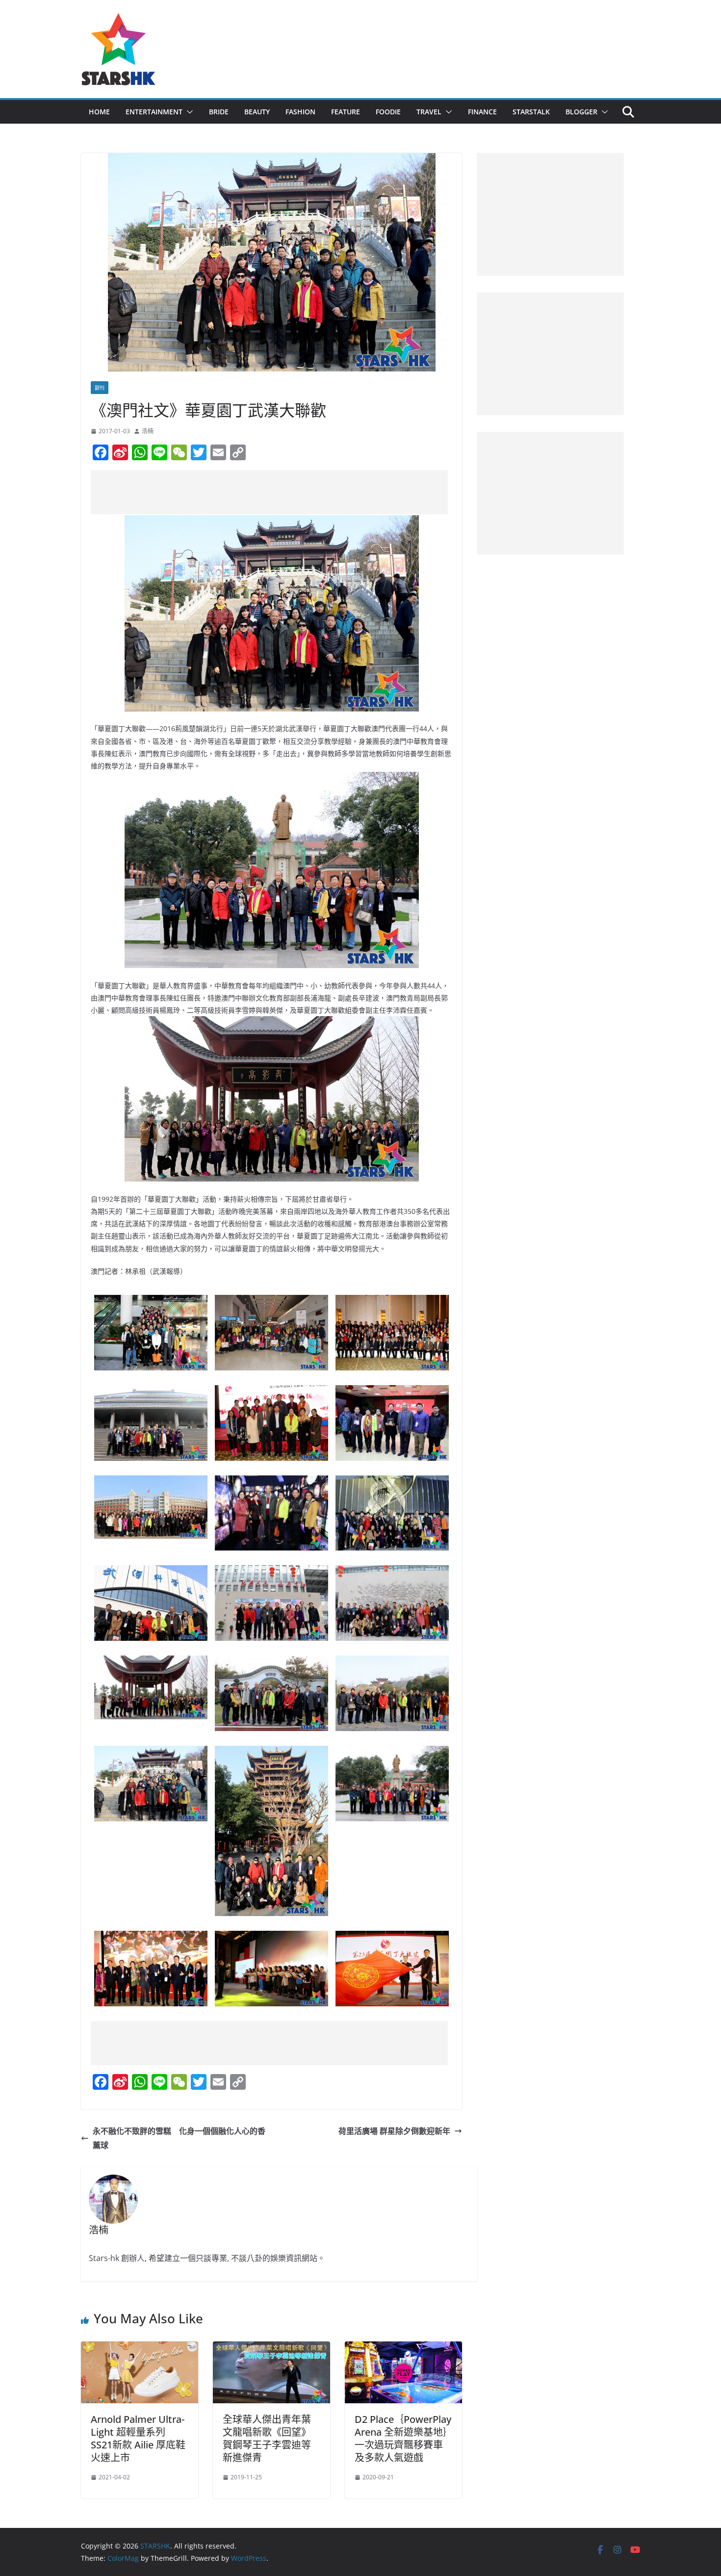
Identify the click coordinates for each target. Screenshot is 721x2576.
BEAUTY (257, 112)
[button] (188, 112)
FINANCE (482, 112)
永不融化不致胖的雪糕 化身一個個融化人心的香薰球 (179, 2138)
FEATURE (346, 112)
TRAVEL (429, 112)
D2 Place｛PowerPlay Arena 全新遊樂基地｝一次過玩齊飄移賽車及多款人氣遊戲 (403, 2438)
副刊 (100, 388)
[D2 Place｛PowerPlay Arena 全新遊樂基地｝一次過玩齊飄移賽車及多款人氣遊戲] (403, 2348)
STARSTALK (531, 112)
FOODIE (388, 112)
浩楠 (148, 431)
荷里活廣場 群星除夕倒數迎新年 (394, 2131)
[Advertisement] (269, 492)
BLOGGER (581, 112)
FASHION (300, 112)
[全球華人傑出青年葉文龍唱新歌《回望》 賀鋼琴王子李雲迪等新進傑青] (271, 2348)
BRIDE (219, 112)
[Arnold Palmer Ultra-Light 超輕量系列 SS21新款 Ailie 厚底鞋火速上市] (140, 2348)
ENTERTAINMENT (154, 112)
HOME (99, 112)
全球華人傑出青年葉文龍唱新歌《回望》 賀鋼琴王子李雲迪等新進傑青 (267, 2438)
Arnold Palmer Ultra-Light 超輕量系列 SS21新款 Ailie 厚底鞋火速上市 (138, 2438)
